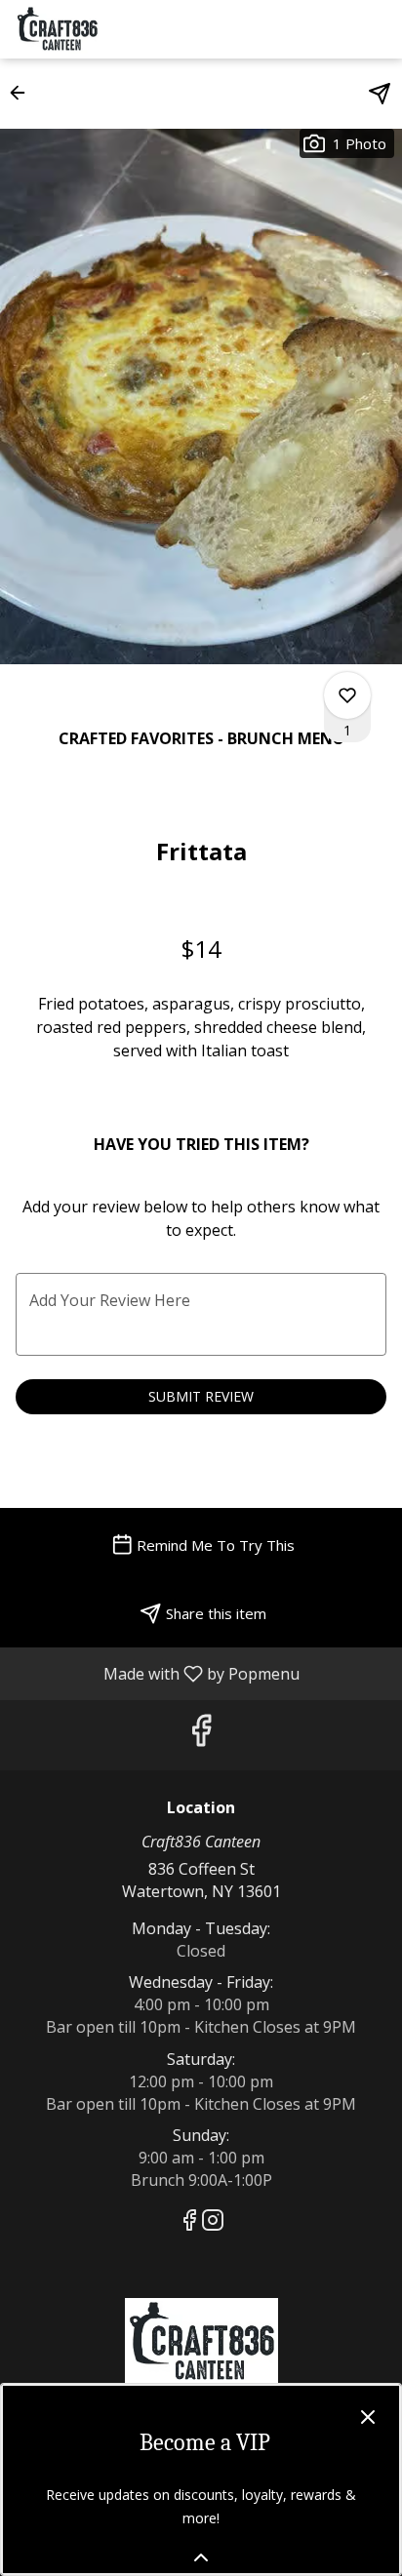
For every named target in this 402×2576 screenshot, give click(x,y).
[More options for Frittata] (347, 695)
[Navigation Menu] (376, 29)
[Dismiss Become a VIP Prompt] (368, 2417)
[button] (23, 93)
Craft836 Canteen (201, 2342)
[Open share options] (380, 94)
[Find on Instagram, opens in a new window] (213, 2222)
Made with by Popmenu (157, 1673)
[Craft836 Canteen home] (102, 29)
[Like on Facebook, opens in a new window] (201, 1735)
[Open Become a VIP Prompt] (201, 2557)
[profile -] (327, 28)
